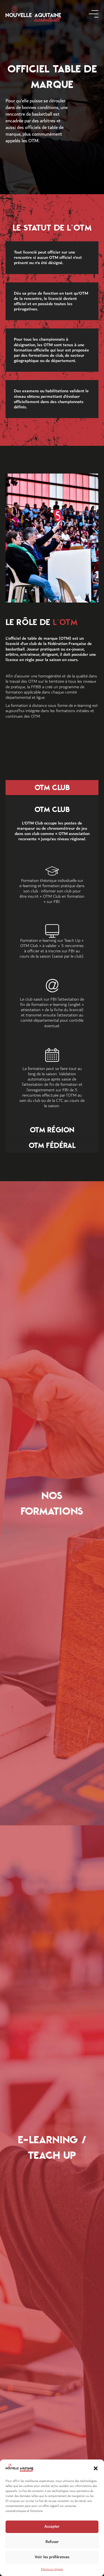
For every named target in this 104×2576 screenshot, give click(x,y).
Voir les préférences (52, 2557)
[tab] (52, 788)
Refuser (52, 2542)
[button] (96, 2468)
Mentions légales (52, 2569)
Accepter (52, 2526)
